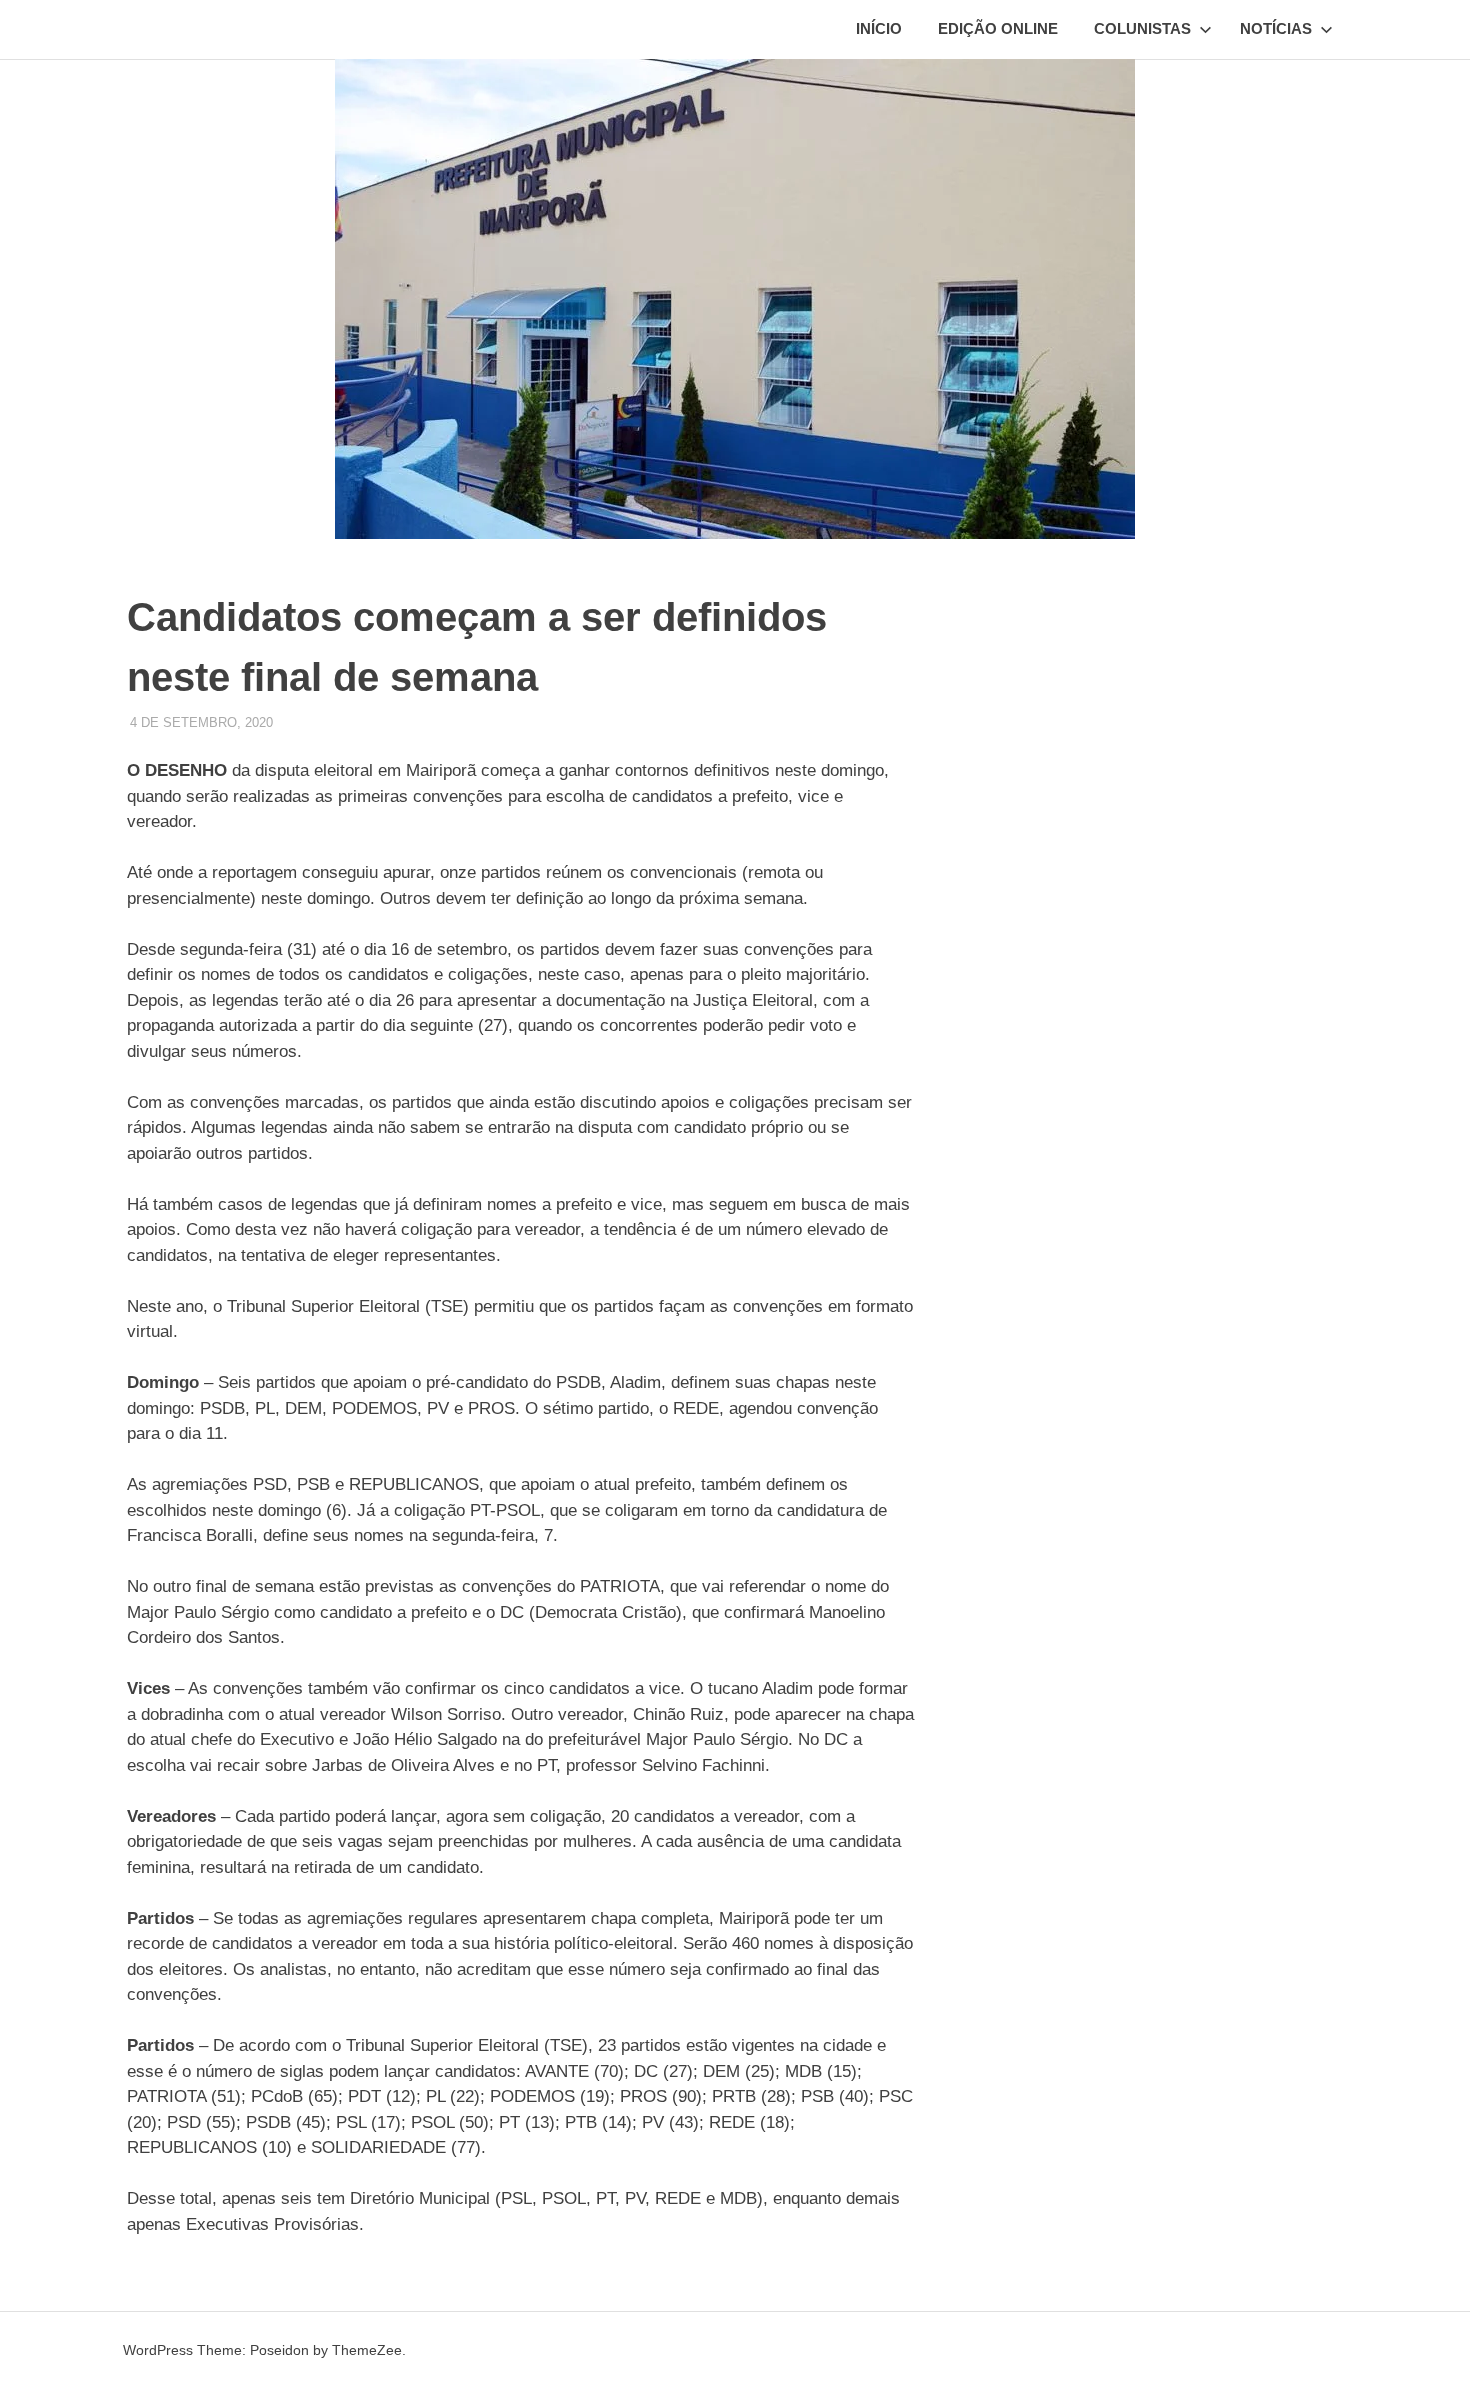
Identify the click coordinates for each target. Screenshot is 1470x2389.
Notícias (1276, 28)
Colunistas (1142, 28)
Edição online (998, 28)
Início (879, 28)
